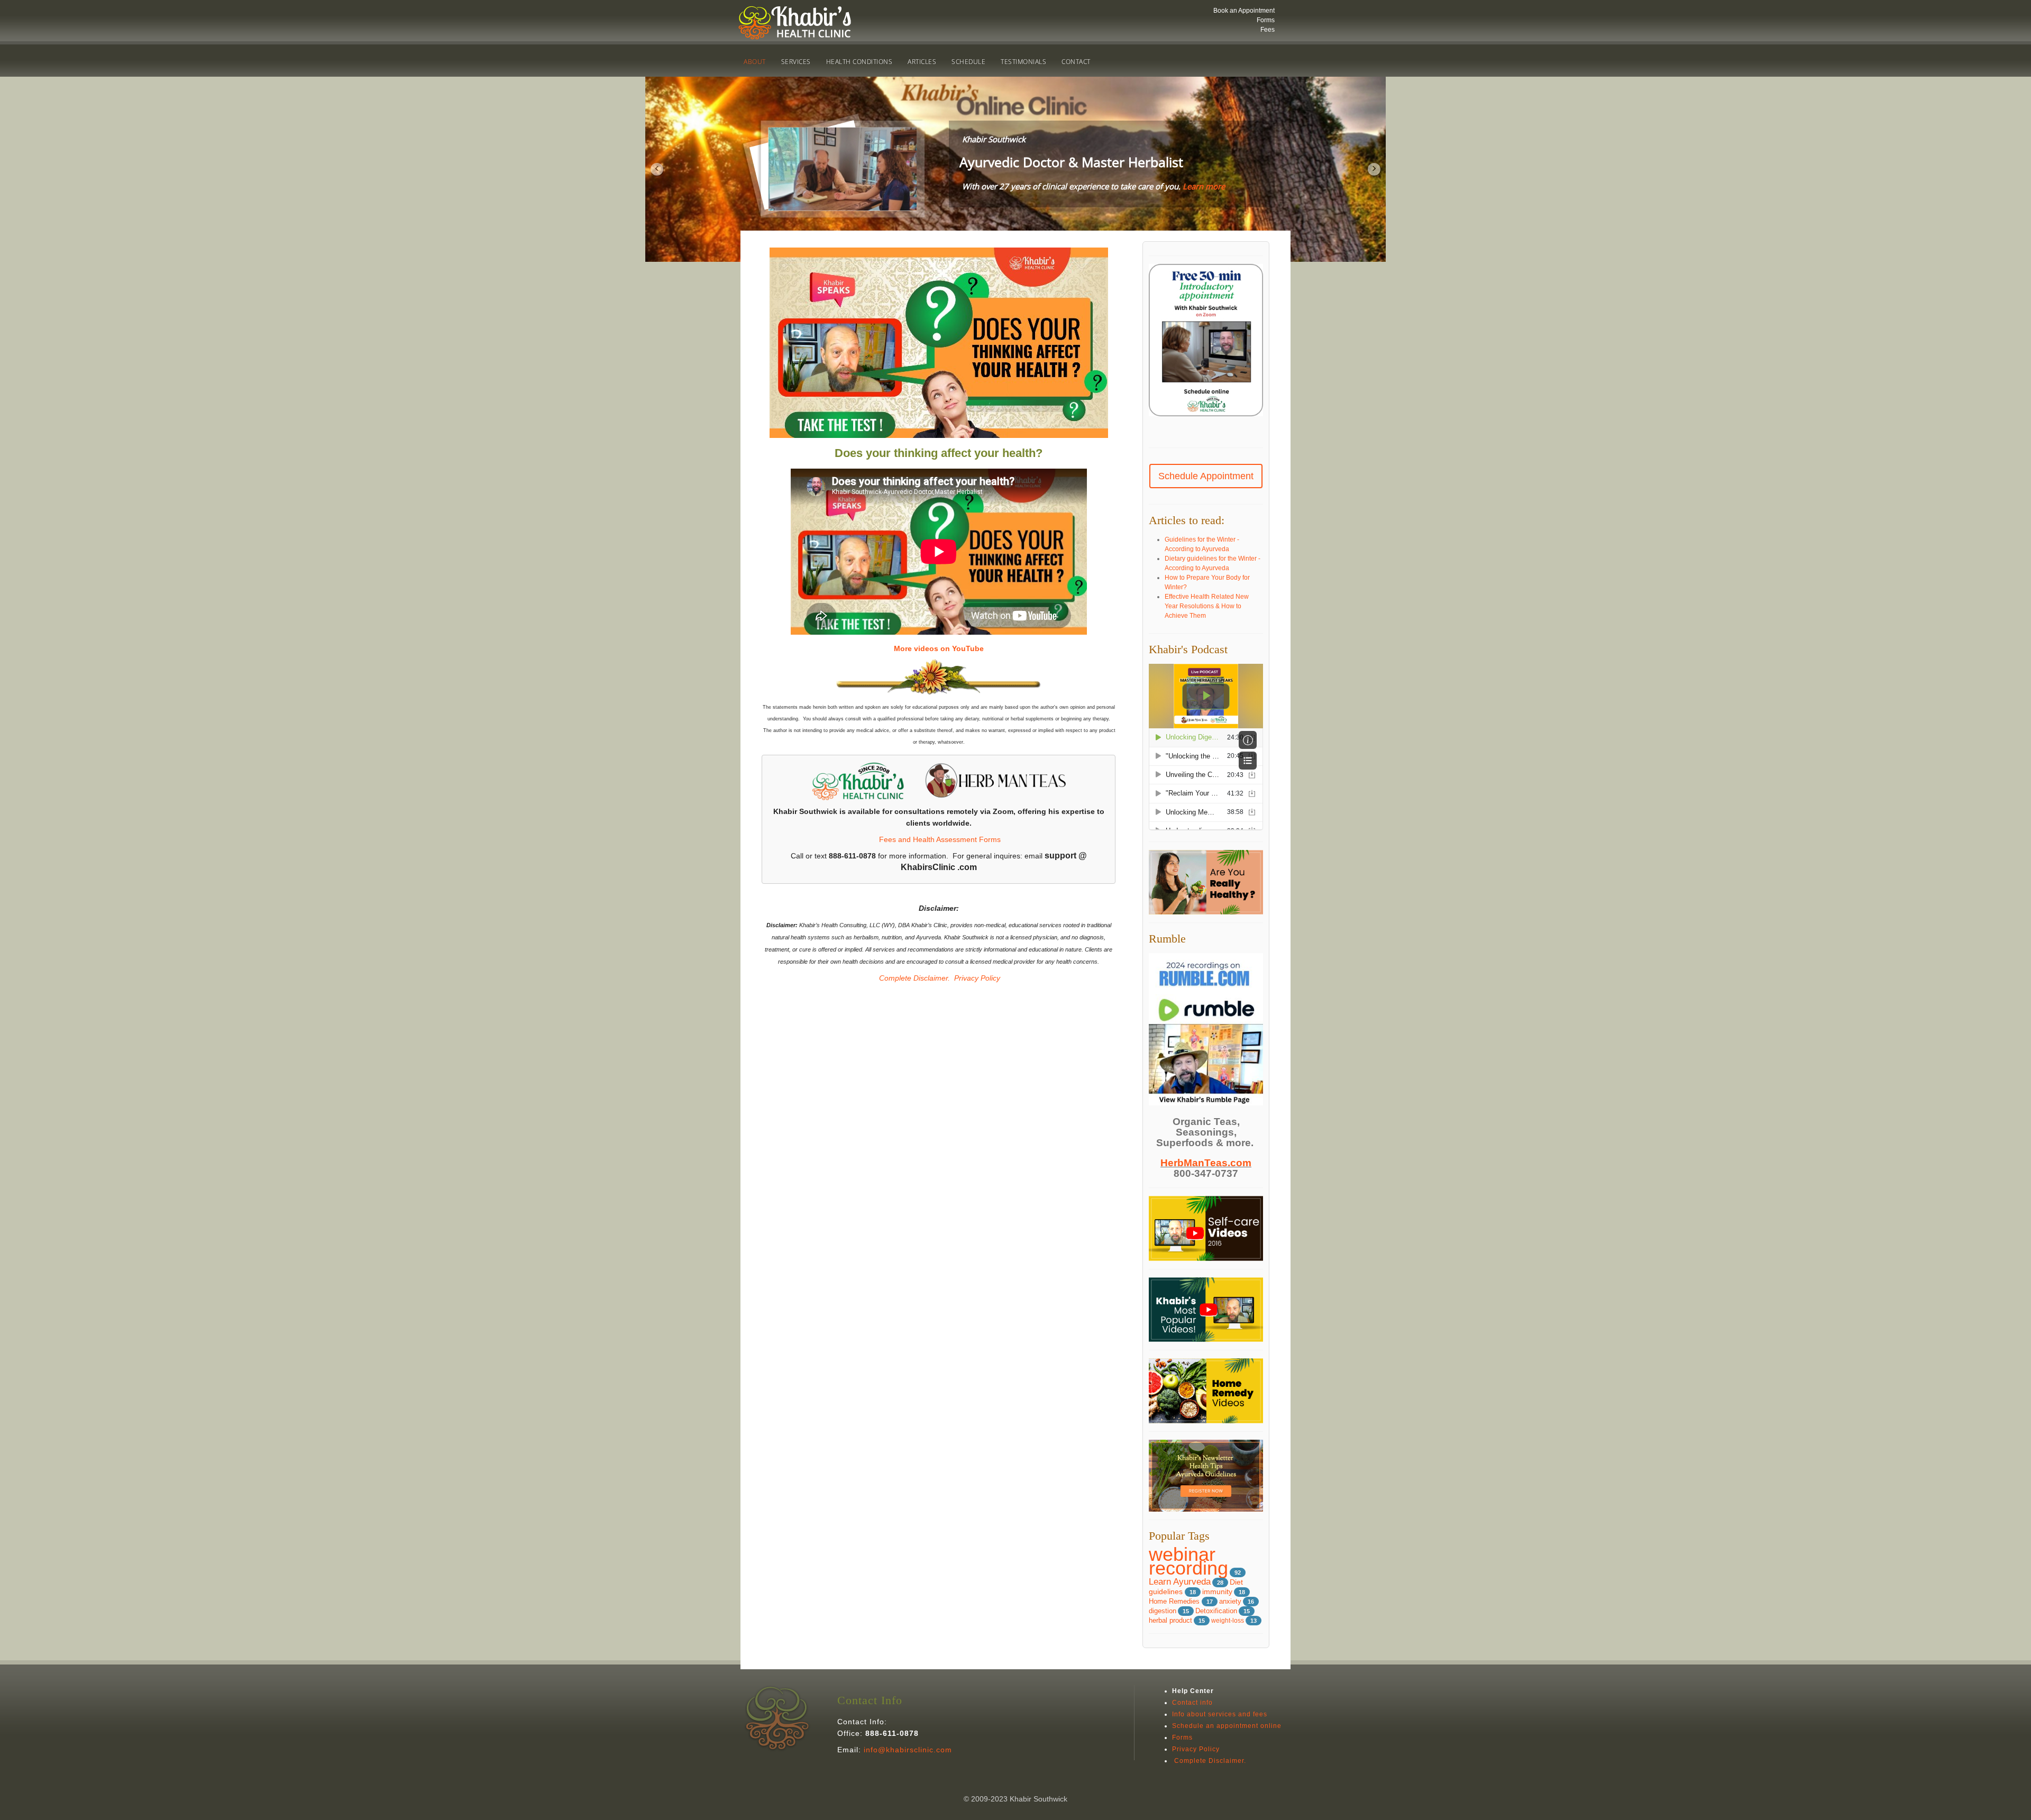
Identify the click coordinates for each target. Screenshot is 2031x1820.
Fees (1268, 30)
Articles (922, 62)
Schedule (968, 62)
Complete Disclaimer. (913, 978)
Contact (1076, 62)
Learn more (1204, 186)
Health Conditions (859, 62)
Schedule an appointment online (1227, 1726)
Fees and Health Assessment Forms (940, 839)
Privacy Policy (977, 978)
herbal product (1170, 1621)
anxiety (1230, 1601)
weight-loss (1228, 1621)
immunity (1217, 1592)
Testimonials (1023, 62)
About (755, 62)
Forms (1266, 20)
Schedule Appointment (1206, 476)
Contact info (1192, 1703)
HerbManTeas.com (1206, 1163)
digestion (1163, 1611)
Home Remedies (1175, 1601)
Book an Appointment (1244, 11)
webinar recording (1188, 1561)
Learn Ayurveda (1180, 1582)
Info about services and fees (1220, 1714)
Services (796, 62)
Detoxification (1216, 1611)
